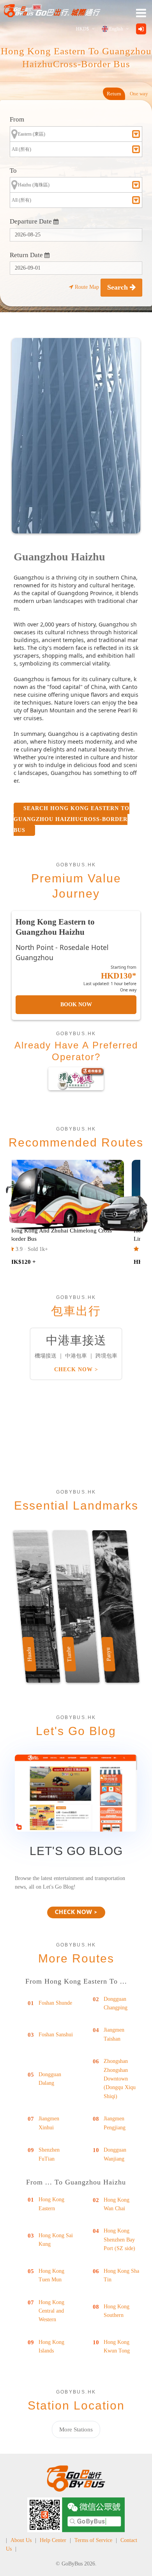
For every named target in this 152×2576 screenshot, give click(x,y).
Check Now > (76, 1369)
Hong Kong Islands (51, 2346)
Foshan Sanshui (56, 2035)
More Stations (76, 2429)
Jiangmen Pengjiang (115, 2123)
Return (114, 94)
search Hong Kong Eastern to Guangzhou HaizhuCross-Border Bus (72, 819)
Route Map (87, 287)
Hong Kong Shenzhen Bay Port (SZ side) (119, 2240)
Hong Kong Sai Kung (56, 2240)
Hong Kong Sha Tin (121, 2275)
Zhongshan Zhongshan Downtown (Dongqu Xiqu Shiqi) (120, 2079)
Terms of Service (93, 2540)
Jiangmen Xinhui (49, 2123)
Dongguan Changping (116, 2003)
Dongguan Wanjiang (115, 2154)
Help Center (53, 2540)
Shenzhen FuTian (49, 2154)
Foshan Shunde (55, 2003)
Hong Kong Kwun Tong (117, 2346)
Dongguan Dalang (50, 2079)
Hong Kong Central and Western (51, 2311)
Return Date (27, 255)
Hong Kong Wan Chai (117, 2204)
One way (139, 94)
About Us (21, 2540)
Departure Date (32, 221)
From (17, 119)
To (13, 171)
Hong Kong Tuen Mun (51, 2275)
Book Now (76, 1004)
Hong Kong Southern (117, 2311)
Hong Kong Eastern (51, 2204)
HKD (82, 29)
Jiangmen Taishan (114, 2034)
